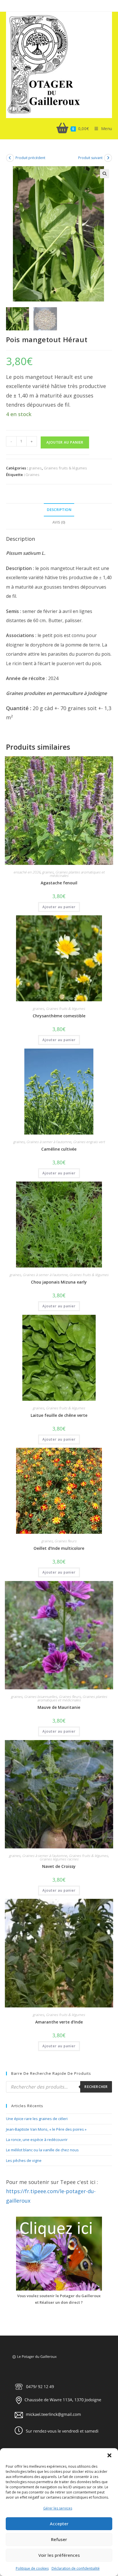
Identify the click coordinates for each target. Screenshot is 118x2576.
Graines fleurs (65, 1541)
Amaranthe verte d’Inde (59, 2022)
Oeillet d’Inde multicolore (59, 1548)
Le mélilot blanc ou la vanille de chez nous (42, 2150)
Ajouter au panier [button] (59, 907)
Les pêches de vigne (24, 2160)
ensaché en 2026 (27, 872)
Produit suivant (90, 158)
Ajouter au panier (65, 442)
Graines (33, 475)
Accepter (59, 2524)
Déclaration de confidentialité (76, 2568)
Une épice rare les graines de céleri (37, 2119)
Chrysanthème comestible (59, 1016)
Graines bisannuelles (41, 1697)
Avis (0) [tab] (59, 522)
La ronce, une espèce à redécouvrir (37, 2140)
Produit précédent (30, 158)
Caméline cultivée (59, 1149)
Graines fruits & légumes (65, 468)
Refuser (59, 2539)
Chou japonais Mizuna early (59, 1282)
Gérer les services (58, 2508)
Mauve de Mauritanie (59, 1707)
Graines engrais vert (89, 1142)
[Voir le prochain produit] (108, 158)
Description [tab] (59, 510)
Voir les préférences (59, 2555)
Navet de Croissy (59, 1866)
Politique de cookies (32, 2568)
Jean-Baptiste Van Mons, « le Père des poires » (46, 2129)
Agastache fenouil (59, 883)
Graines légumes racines (59, 1859)
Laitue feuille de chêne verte (59, 1415)
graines (35, 468)
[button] (109, 2455)
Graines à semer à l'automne (49, 1142)
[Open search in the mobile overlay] (59, 2087)
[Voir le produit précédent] (10, 158)
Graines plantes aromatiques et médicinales (77, 874)
